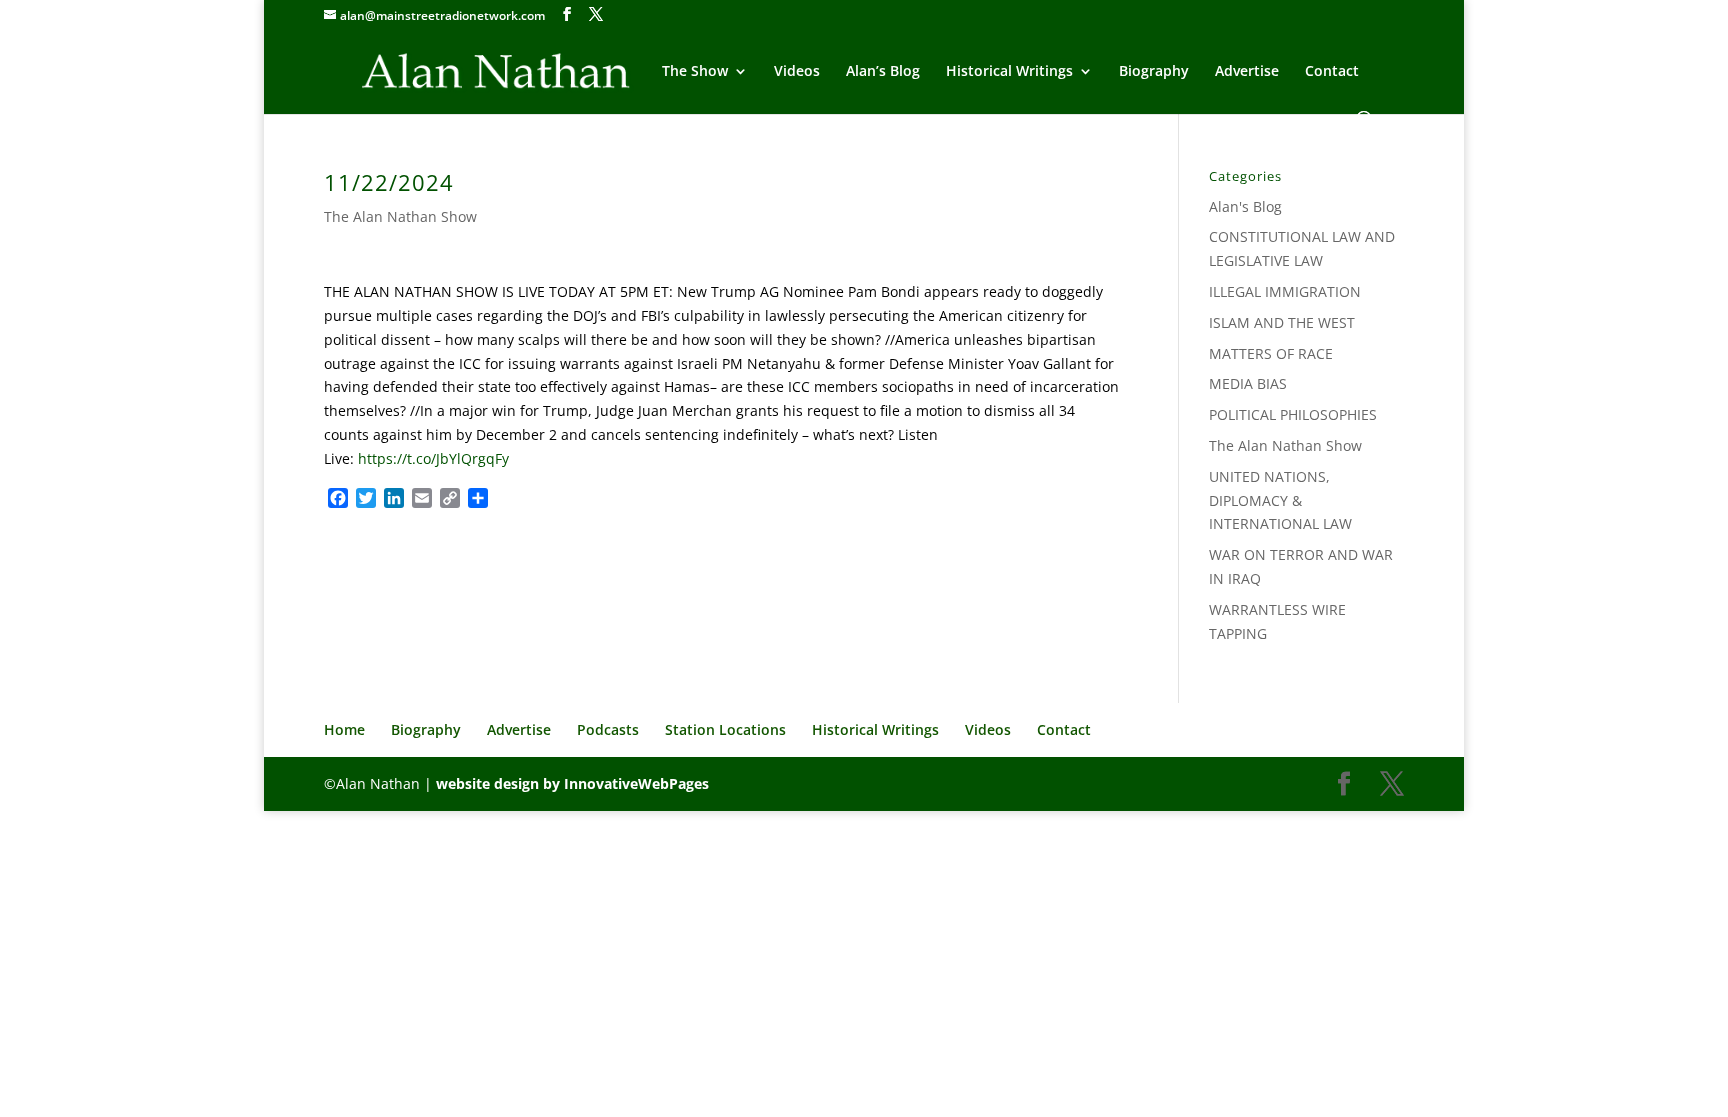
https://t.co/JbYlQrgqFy (433, 458)
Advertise (1247, 72)
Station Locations (725, 729)
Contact (1332, 72)
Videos (797, 72)
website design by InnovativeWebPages (572, 783)
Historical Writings (1009, 72)
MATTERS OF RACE (1271, 353)
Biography (1154, 72)
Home (344, 729)
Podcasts (608, 729)
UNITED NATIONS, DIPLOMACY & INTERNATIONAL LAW (1280, 500)
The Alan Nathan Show (400, 216)
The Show (695, 72)
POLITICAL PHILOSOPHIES (1293, 414)
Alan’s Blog (883, 72)
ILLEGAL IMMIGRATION (1285, 291)
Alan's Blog (1245, 206)
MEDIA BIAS (1248, 383)
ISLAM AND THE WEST (1282, 322)
